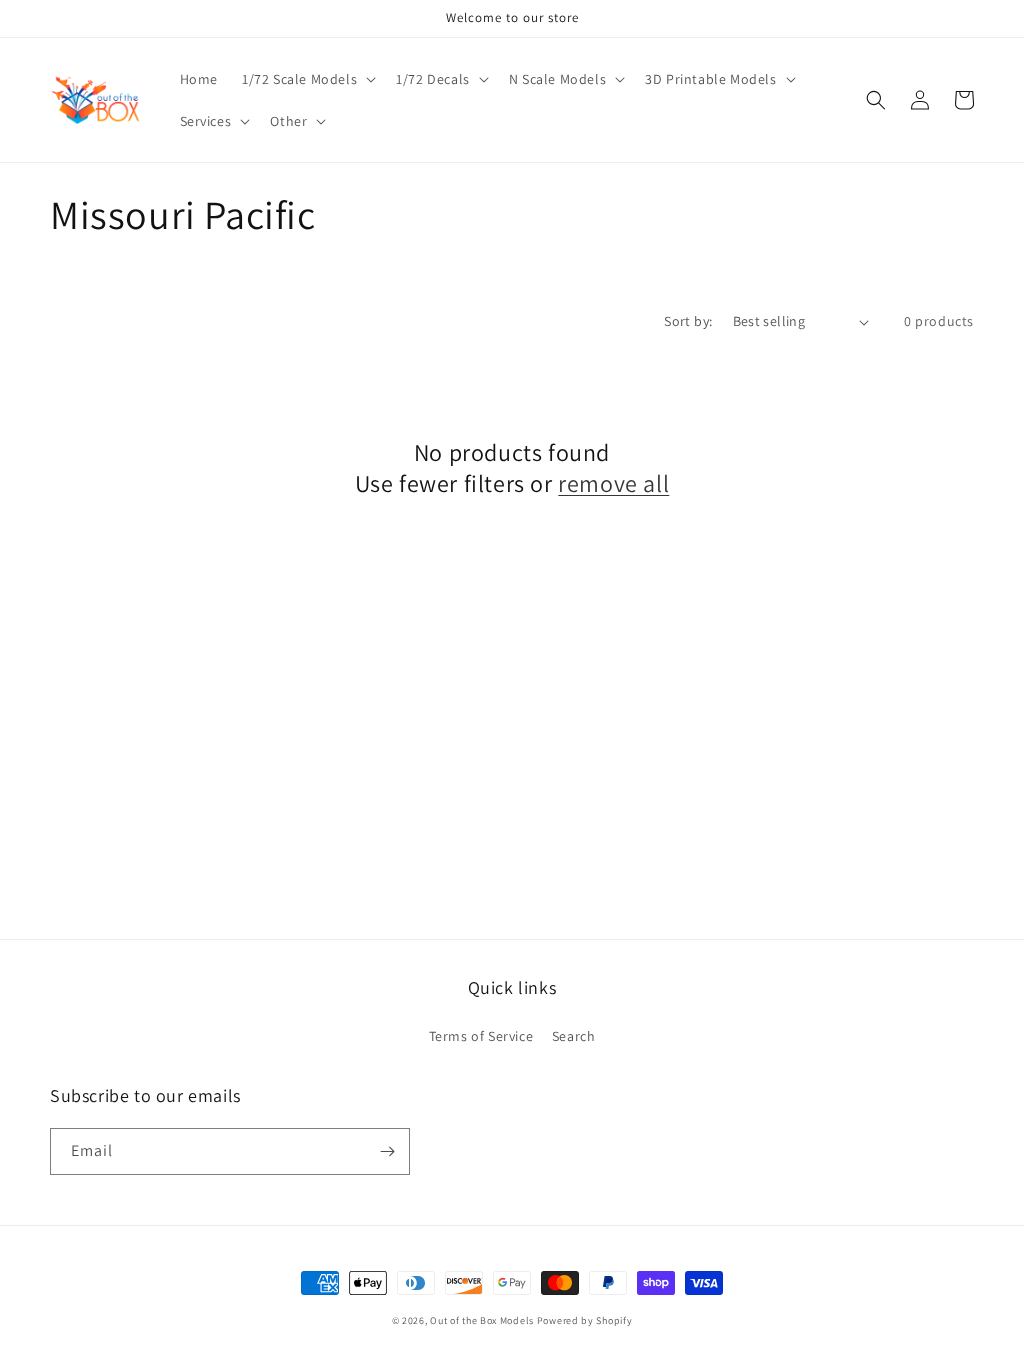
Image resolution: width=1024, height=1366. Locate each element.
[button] (307, 79)
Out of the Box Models (482, 1320)
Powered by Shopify (585, 1320)
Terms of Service (481, 1036)
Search (574, 1036)
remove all (613, 483)
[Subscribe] (387, 1151)
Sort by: (688, 321)
